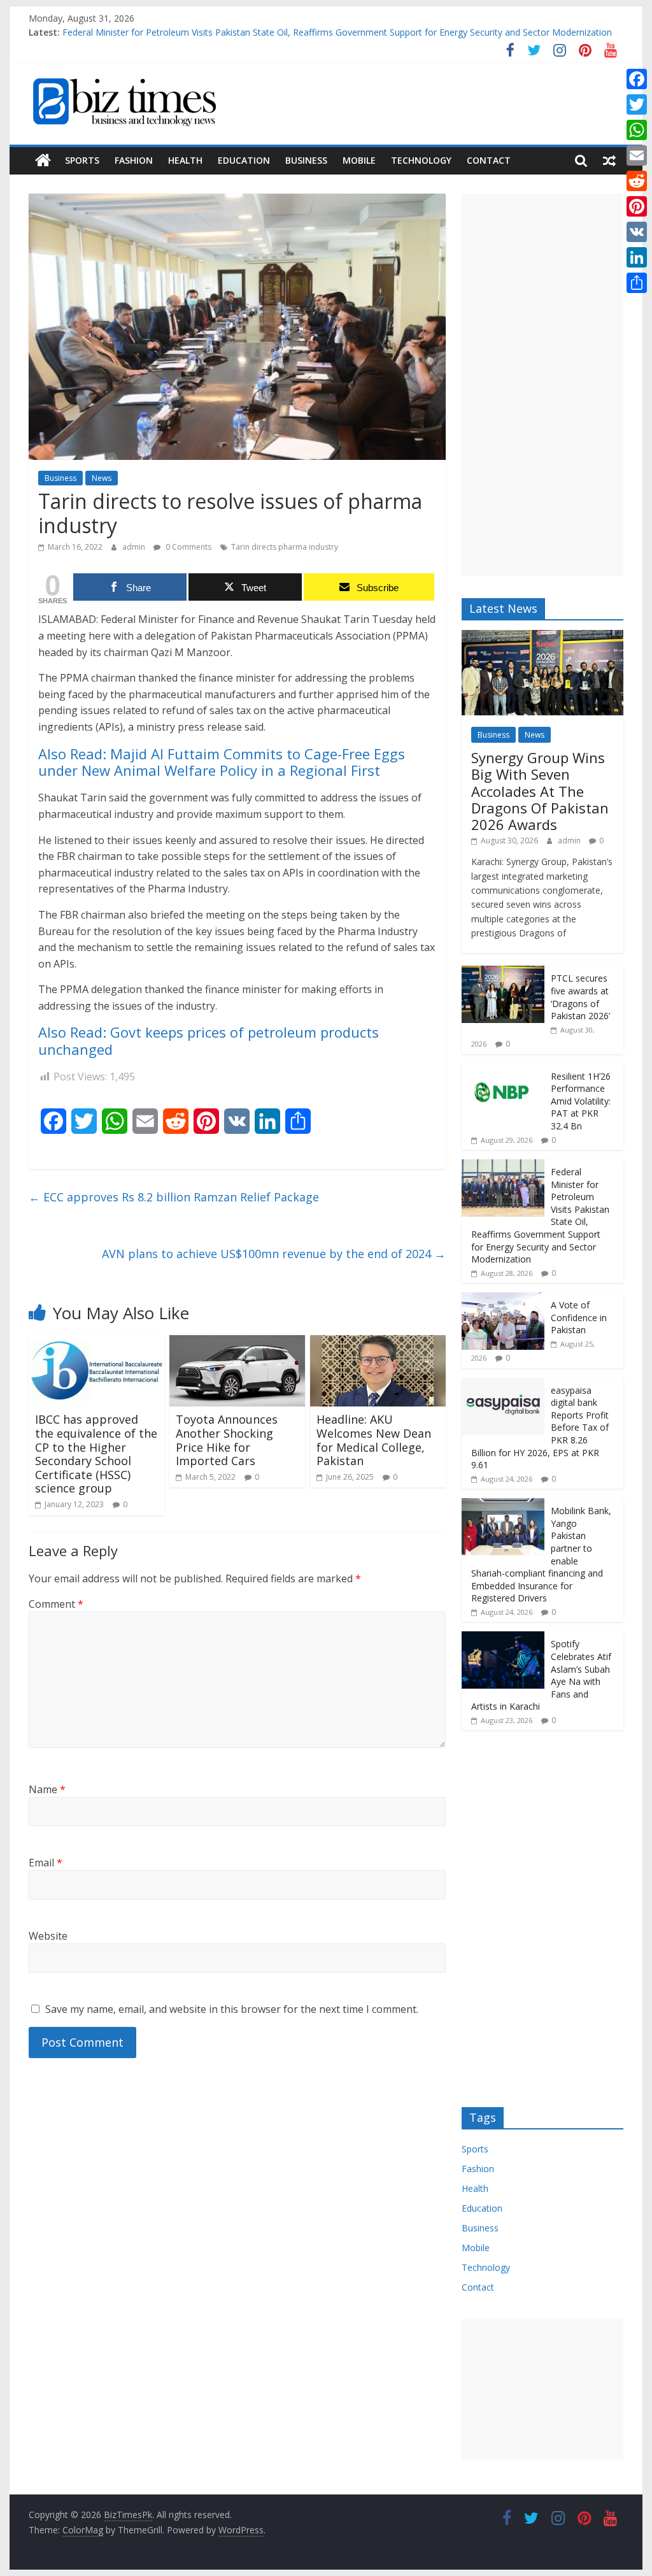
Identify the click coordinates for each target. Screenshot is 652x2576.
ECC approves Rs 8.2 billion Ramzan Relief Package (174, 1197)
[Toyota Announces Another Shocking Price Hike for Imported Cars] (237, 1343)
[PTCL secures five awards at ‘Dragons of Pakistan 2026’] (503, 972)
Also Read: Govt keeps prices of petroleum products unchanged (209, 1040)
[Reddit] (637, 181)
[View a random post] (609, 161)
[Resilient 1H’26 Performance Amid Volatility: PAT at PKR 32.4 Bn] (503, 1070)
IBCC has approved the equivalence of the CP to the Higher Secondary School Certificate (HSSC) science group (96, 1454)
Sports (82, 160)
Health (185, 160)
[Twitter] (637, 104)
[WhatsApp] (637, 130)
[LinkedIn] (637, 257)
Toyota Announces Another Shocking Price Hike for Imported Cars (227, 1440)
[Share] (637, 283)
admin (135, 547)
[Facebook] (637, 79)
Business (306, 160)
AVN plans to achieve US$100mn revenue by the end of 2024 (274, 1254)
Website (48, 1936)
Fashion (134, 160)
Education (244, 160)
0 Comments (188, 547)
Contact (489, 160)
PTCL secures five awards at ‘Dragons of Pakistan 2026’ (580, 997)
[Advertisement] (542, 385)
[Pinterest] (637, 206)
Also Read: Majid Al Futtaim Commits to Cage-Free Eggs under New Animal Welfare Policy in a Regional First (222, 762)
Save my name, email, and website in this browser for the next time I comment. (232, 2009)
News (102, 478)
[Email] (637, 155)
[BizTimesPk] (43, 161)
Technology (421, 160)
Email (46, 1863)
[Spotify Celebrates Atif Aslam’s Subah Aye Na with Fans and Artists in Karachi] (503, 1638)
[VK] (637, 232)
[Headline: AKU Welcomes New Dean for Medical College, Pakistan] (378, 1343)
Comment (56, 1604)
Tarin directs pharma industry (285, 547)
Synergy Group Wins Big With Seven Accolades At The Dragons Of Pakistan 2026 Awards (540, 791)
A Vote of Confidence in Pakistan (579, 1317)
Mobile (359, 160)
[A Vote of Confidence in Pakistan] (503, 1299)
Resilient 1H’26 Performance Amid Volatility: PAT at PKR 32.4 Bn (581, 1101)
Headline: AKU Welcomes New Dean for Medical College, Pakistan (374, 1440)
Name (47, 1789)
